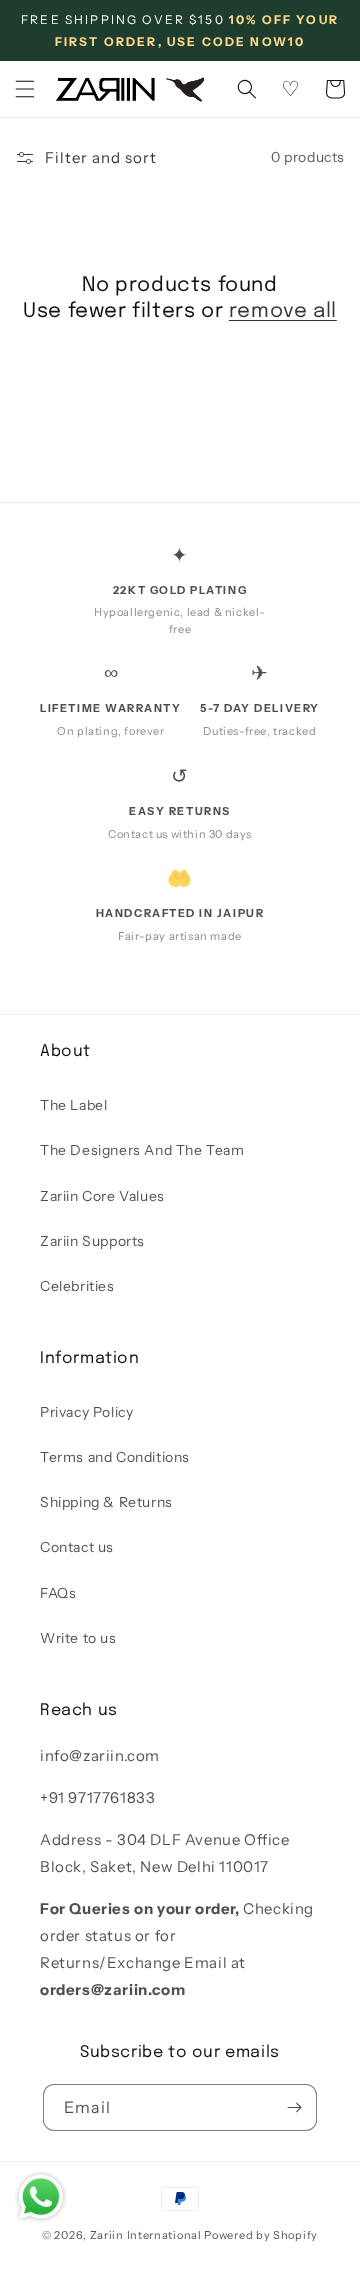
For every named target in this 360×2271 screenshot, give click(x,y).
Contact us (77, 1547)
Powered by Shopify (261, 2235)
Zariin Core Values (102, 1196)
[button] (25, 89)
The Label (73, 1105)
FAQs (58, 1593)
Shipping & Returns (106, 1502)
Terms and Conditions (115, 1457)
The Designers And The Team (142, 1150)
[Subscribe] (294, 2107)
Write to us (78, 1638)
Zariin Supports (92, 1241)
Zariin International (146, 2235)
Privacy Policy (86, 1412)
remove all (283, 311)
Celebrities (77, 1286)
